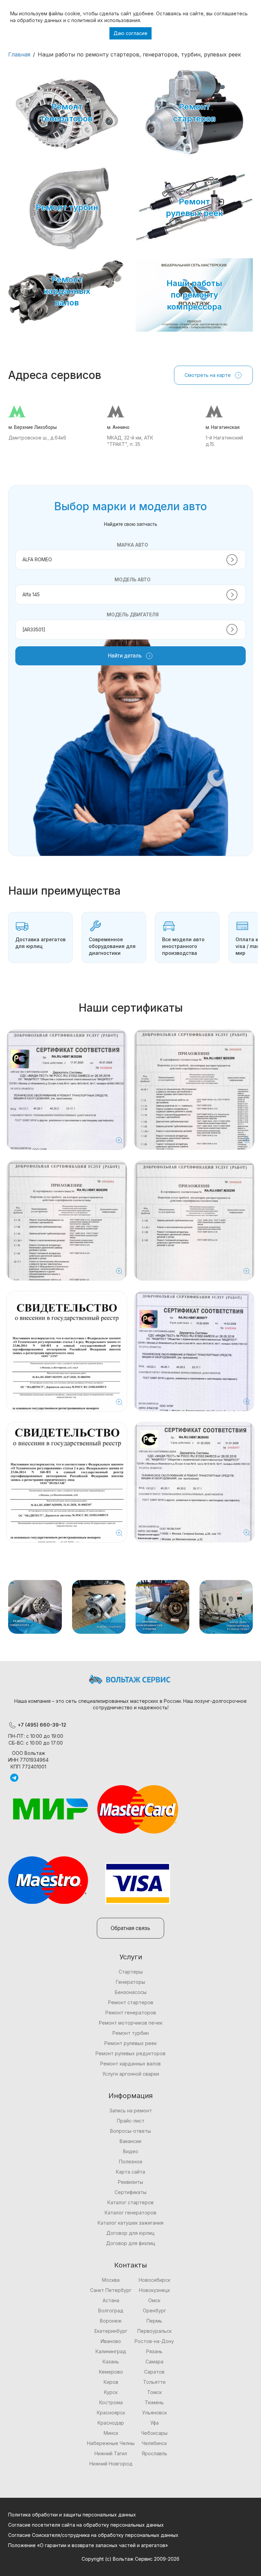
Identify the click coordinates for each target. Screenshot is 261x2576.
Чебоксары (154, 2433)
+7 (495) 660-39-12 (41, 1725)
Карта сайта (130, 2172)
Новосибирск (154, 2280)
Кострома (111, 2402)
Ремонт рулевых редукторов (130, 2053)
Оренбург (154, 2311)
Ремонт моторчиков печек (131, 2023)
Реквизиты (130, 2182)
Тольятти (154, 2382)
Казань (111, 2362)
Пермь (154, 2321)
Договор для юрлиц (130, 2233)
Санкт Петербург (111, 2290)
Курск (111, 2392)
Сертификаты (130, 2192)
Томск (154, 2392)
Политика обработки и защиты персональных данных (72, 2515)
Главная (19, 54)
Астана (111, 2300)
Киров (111, 2382)
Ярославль (154, 2453)
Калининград (111, 2351)
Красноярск (111, 2413)
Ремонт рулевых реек (130, 2043)
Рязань (154, 2351)
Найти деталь (125, 656)
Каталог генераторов (130, 2213)
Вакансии (130, 2141)
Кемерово (111, 2372)
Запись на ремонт (131, 2110)
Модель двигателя (133, 614)
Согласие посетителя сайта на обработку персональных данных (86, 2525)
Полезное (131, 2162)
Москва (111, 2280)
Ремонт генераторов (131, 2013)
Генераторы (130, 1982)
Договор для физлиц (131, 2243)
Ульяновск (154, 2413)
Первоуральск (154, 2331)
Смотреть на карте (208, 375)
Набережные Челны (111, 2443)
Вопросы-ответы (130, 2131)
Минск (111, 2433)
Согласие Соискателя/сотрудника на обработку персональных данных (93, 2535)
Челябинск (154, 2443)
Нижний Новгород (111, 2464)
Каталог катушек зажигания (130, 2223)
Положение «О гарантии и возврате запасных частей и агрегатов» (88, 2545)
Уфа (154, 2423)
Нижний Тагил (111, 2453)
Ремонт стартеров (131, 2002)
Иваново (111, 2341)
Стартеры (131, 1972)
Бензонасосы (131, 1992)
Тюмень (154, 2402)
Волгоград (111, 2311)
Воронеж (111, 2321)
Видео (131, 2151)
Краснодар (111, 2423)
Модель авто (133, 579)
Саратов (154, 2372)
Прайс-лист (131, 2121)
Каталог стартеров (130, 2202)
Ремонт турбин (131, 2033)
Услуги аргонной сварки (131, 2074)
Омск (154, 2300)
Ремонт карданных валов (130, 2064)
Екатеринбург (111, 2331)
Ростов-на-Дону (154, 2341)
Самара (154, 2362)
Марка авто (133, 545)
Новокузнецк (154, 2290)
